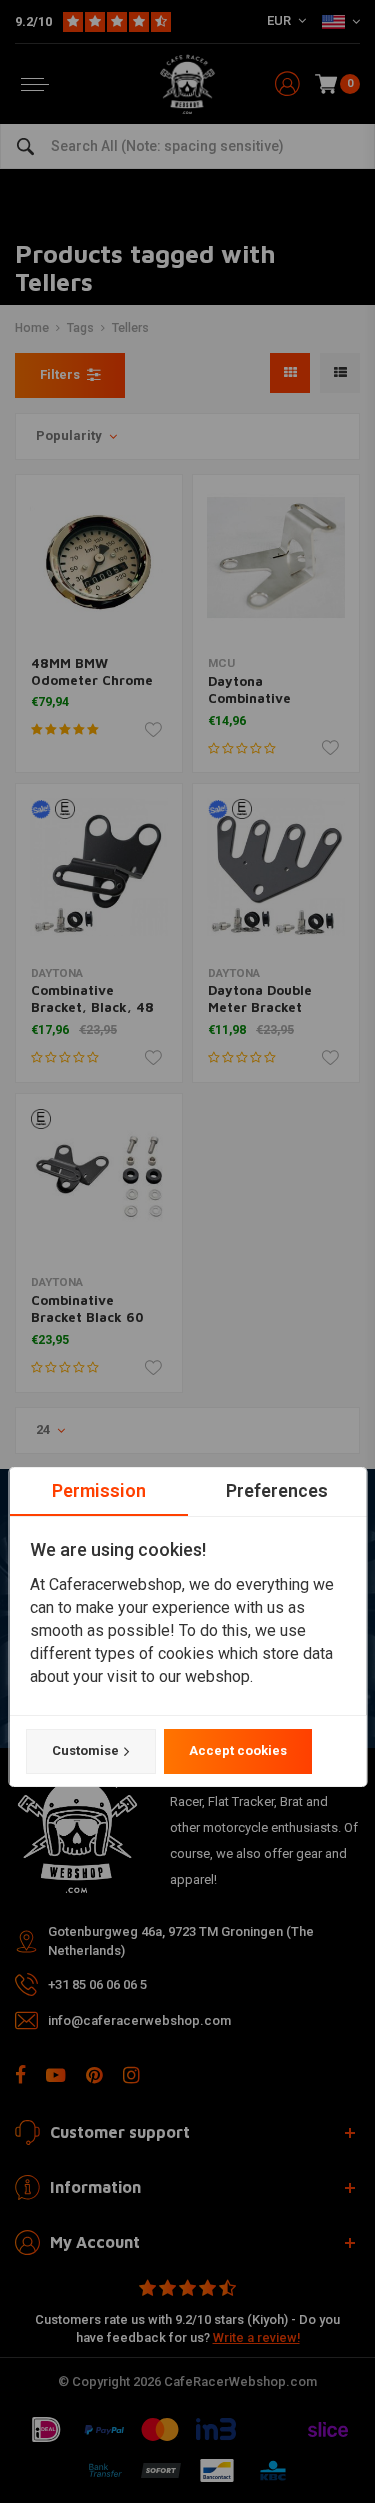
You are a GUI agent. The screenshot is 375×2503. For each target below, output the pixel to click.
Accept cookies (237, 1750)
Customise (84, 1750)
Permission (98, 1490)
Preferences (277, 1490)
